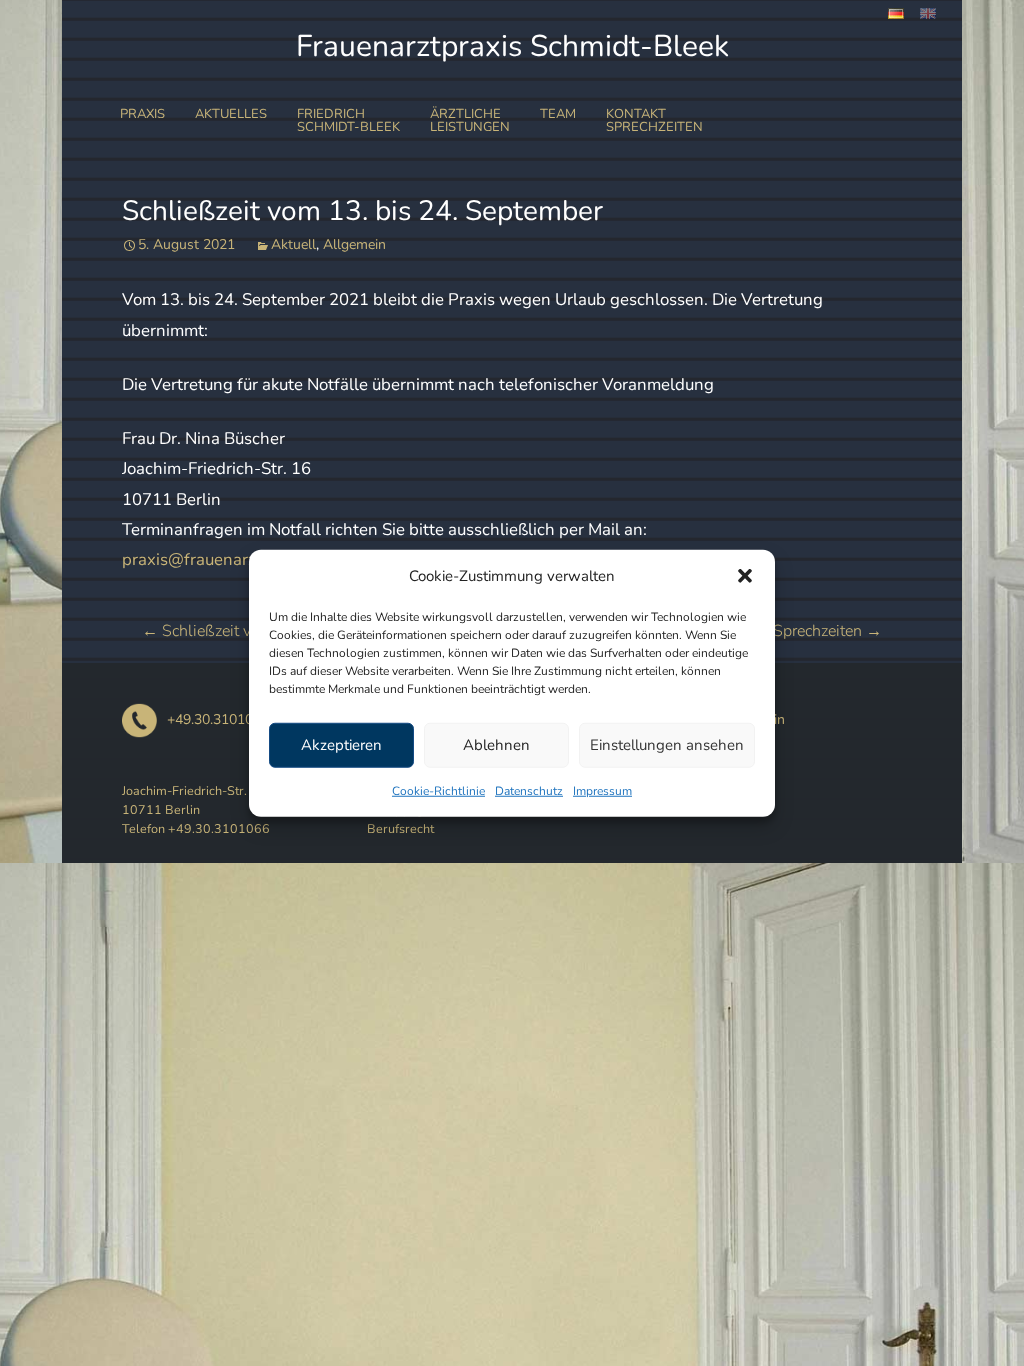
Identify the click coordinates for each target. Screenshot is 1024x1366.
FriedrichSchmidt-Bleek (348, 120)
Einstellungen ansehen (667, 745)
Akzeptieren (341, 745)
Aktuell (293, 244)
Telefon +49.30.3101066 (196, 828)
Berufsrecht (400, 828)
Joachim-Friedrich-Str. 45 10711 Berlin (194, 800)
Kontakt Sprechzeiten (654, 120)
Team (558, 114)
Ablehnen (496, 745)
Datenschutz (529, 790)
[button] (745, 576)
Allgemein (354, 244)
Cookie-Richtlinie (438, 790)
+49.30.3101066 (218, 719)
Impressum (602, 790)
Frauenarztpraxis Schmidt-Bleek (512, 46)
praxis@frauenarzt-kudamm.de (239, 559)
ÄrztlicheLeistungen (470, 120)
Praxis (142, 114)
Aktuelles (231, 114)
